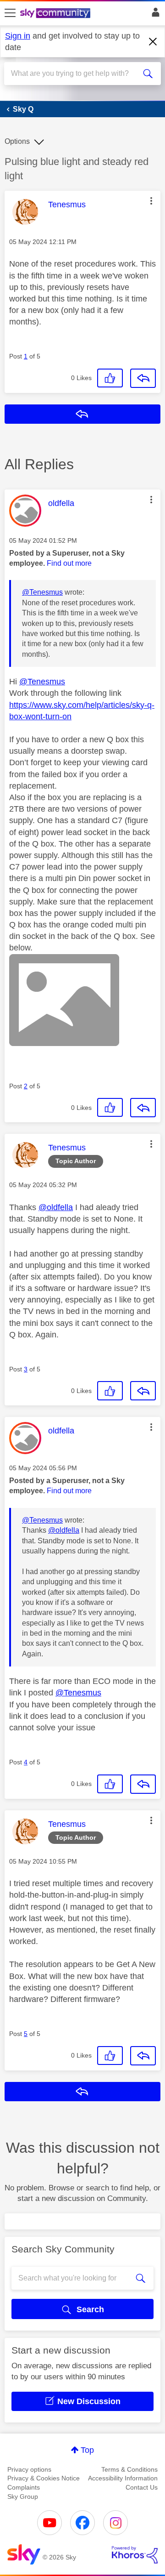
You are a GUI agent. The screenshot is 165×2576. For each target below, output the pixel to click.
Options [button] (17, 141)
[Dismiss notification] (153, 42)
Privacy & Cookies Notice (44, 2478)
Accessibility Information (123, 2478)
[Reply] (143, 378)
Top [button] (87, 2450)
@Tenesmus (42, 592)
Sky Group (23, 2496)
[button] (151, 201)
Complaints (24, 2487)
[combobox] (75, 74)
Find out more (69, 563)
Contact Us (142, 2487)
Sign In (154, 15)
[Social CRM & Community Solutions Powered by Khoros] (135, 2555)
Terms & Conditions (129, 2469)
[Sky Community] (56, 14)
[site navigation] (10, 13)
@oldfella (56, 1207)
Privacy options (29, 2469)
